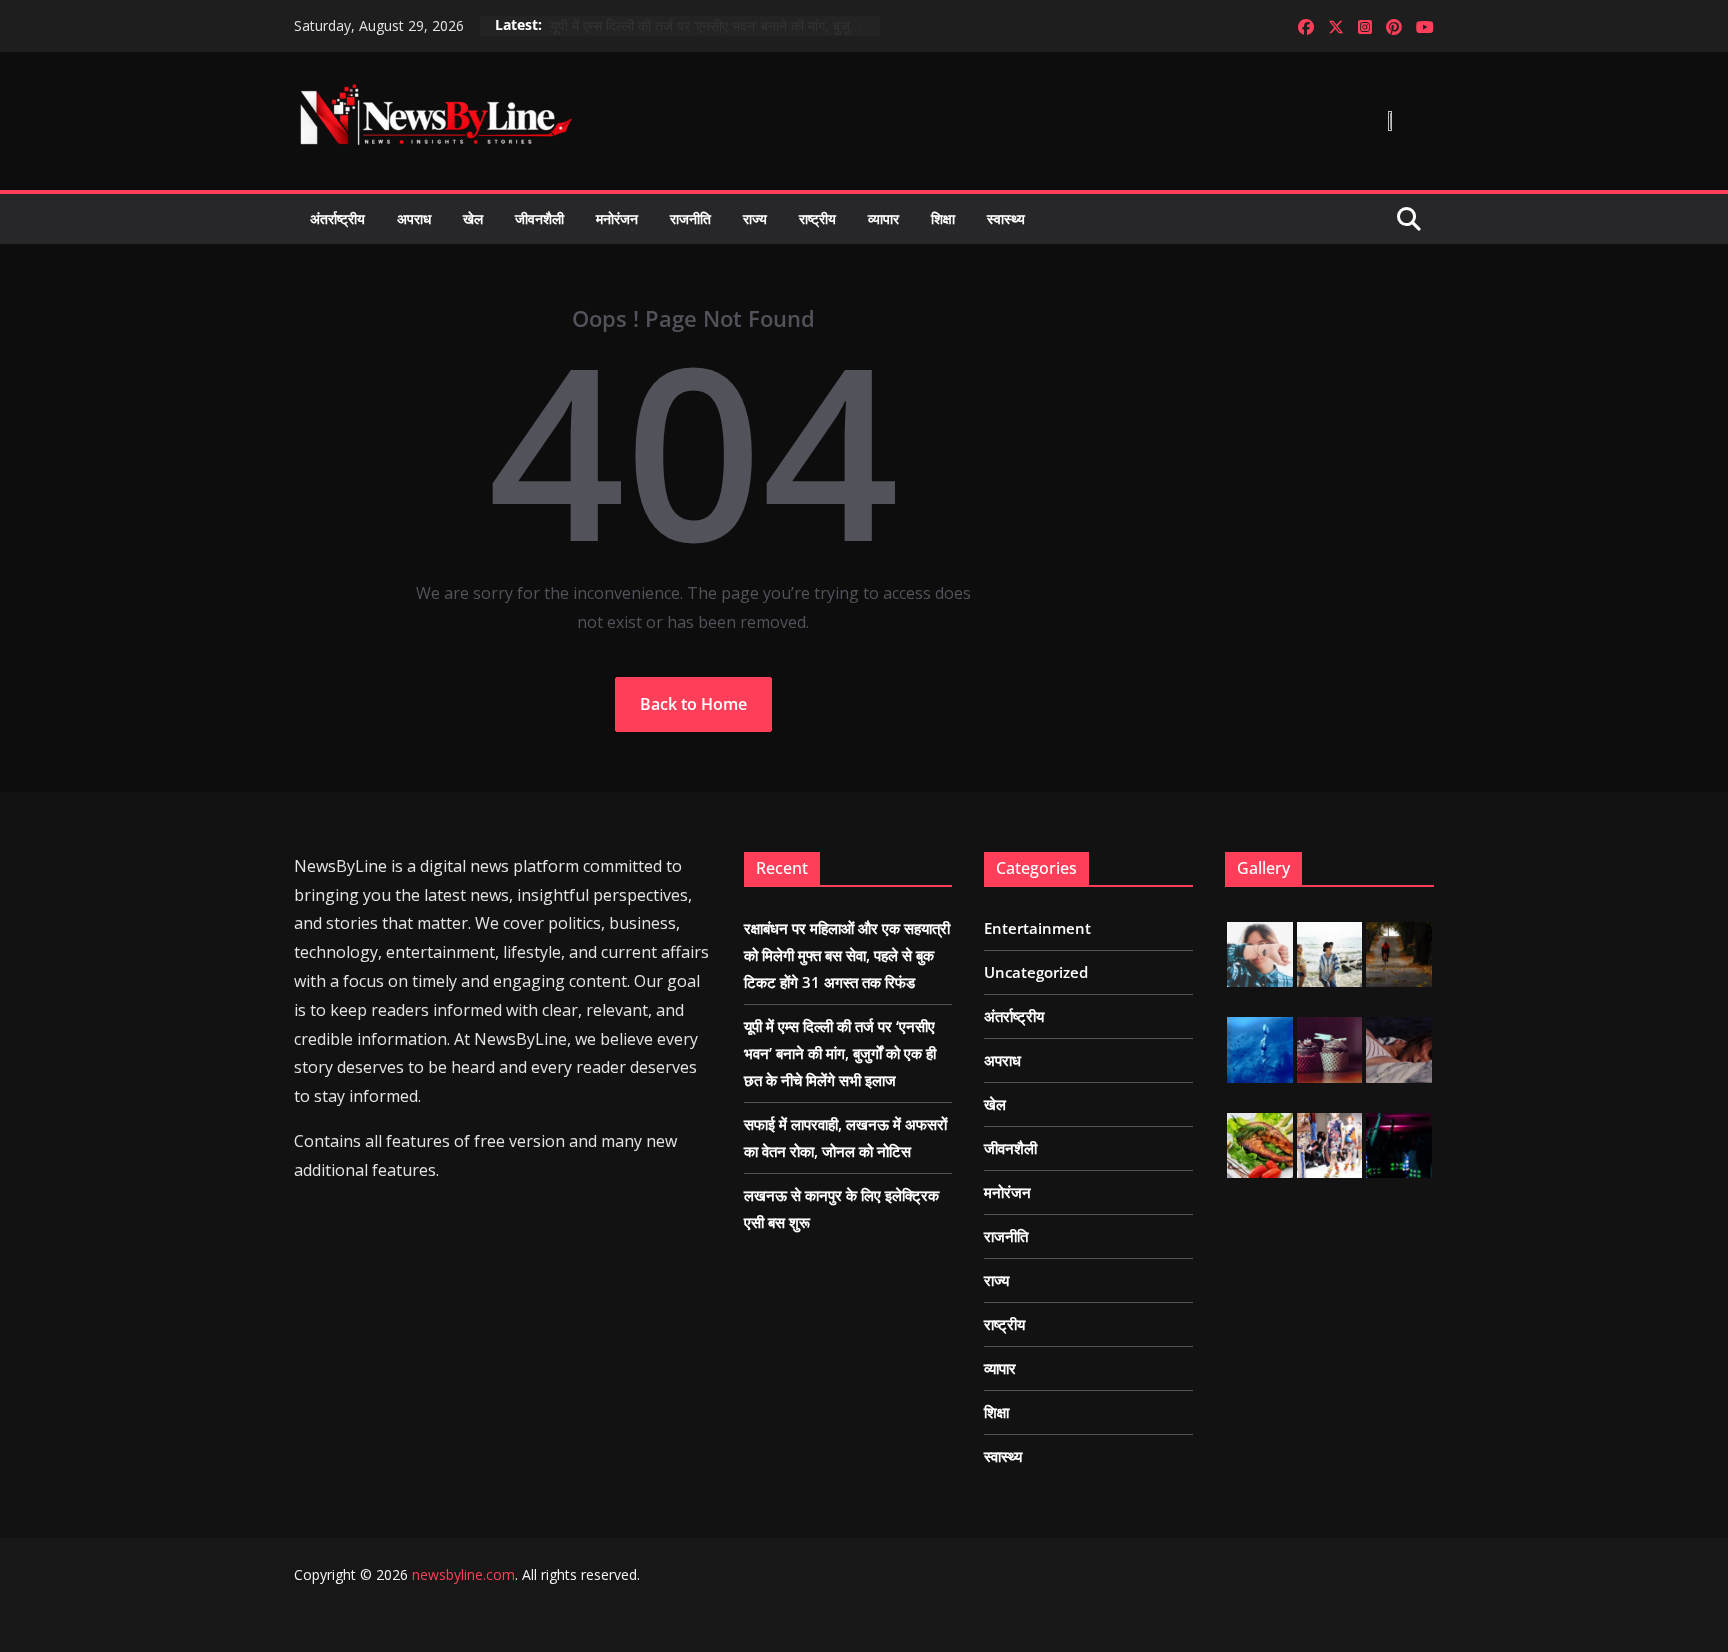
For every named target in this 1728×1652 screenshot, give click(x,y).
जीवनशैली (539, 218)
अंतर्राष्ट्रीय (337, 218)
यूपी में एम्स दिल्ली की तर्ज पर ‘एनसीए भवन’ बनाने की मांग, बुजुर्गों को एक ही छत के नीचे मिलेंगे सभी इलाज (715, 25)
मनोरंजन (617, 218)
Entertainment (1037, 928)
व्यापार (883, 218)
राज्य (755, 218)
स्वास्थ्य (1006, 218)
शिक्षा (943, 218)
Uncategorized (1036, 972)
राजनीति (690, 218)
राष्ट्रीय (817, 218)
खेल (473, 218)
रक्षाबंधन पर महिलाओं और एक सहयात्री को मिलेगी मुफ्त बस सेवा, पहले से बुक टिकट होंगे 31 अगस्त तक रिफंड (847, 955)
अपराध (414, 218)
